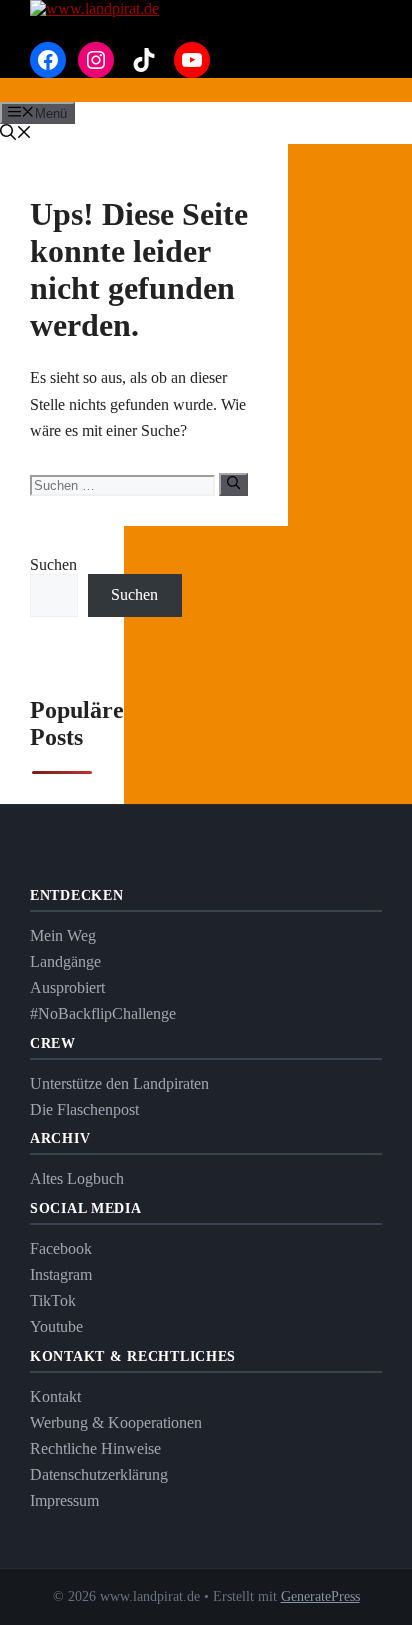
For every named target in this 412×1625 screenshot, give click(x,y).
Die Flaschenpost (84, 1109)
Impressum (64, 1500)
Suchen (53, 564)
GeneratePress (320, 1596)
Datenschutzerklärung (99, 1474)
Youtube (56, 1326)
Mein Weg (63, 935)
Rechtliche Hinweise (95, 1448)
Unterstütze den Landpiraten (119, 1083)
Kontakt (55, 1396)
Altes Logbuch (77, 1178)
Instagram (61, 1274)
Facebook (61, 1248)
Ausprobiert (67, 987)
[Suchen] (233, 484)
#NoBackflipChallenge (103, 1013)
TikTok (53, 1300)
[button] (16, 134)
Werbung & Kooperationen (116, 1422)
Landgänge (65, 961)
